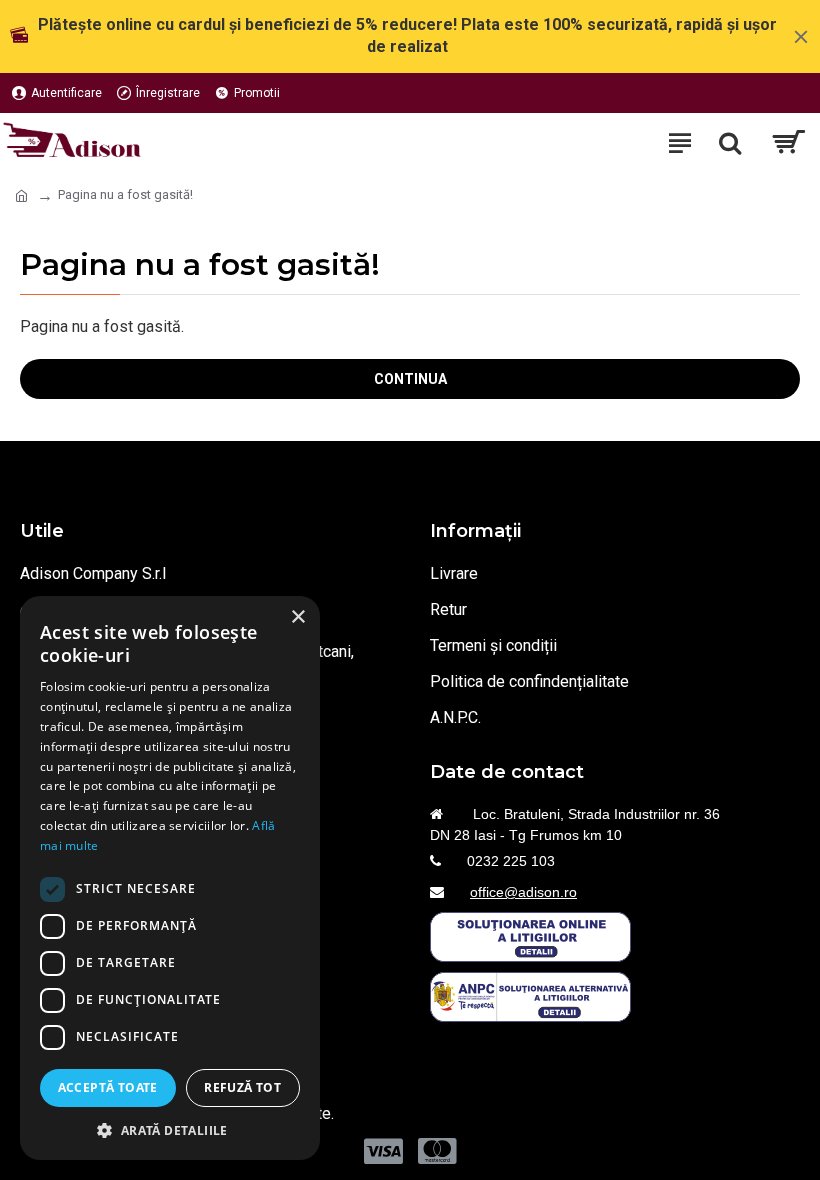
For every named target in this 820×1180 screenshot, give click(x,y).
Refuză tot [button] (242, 1087)
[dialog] (170, 878)
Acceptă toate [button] (108, 1087)
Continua (410, 379)
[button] (170, 1130)
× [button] (297, 617)
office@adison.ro (523, 892)
